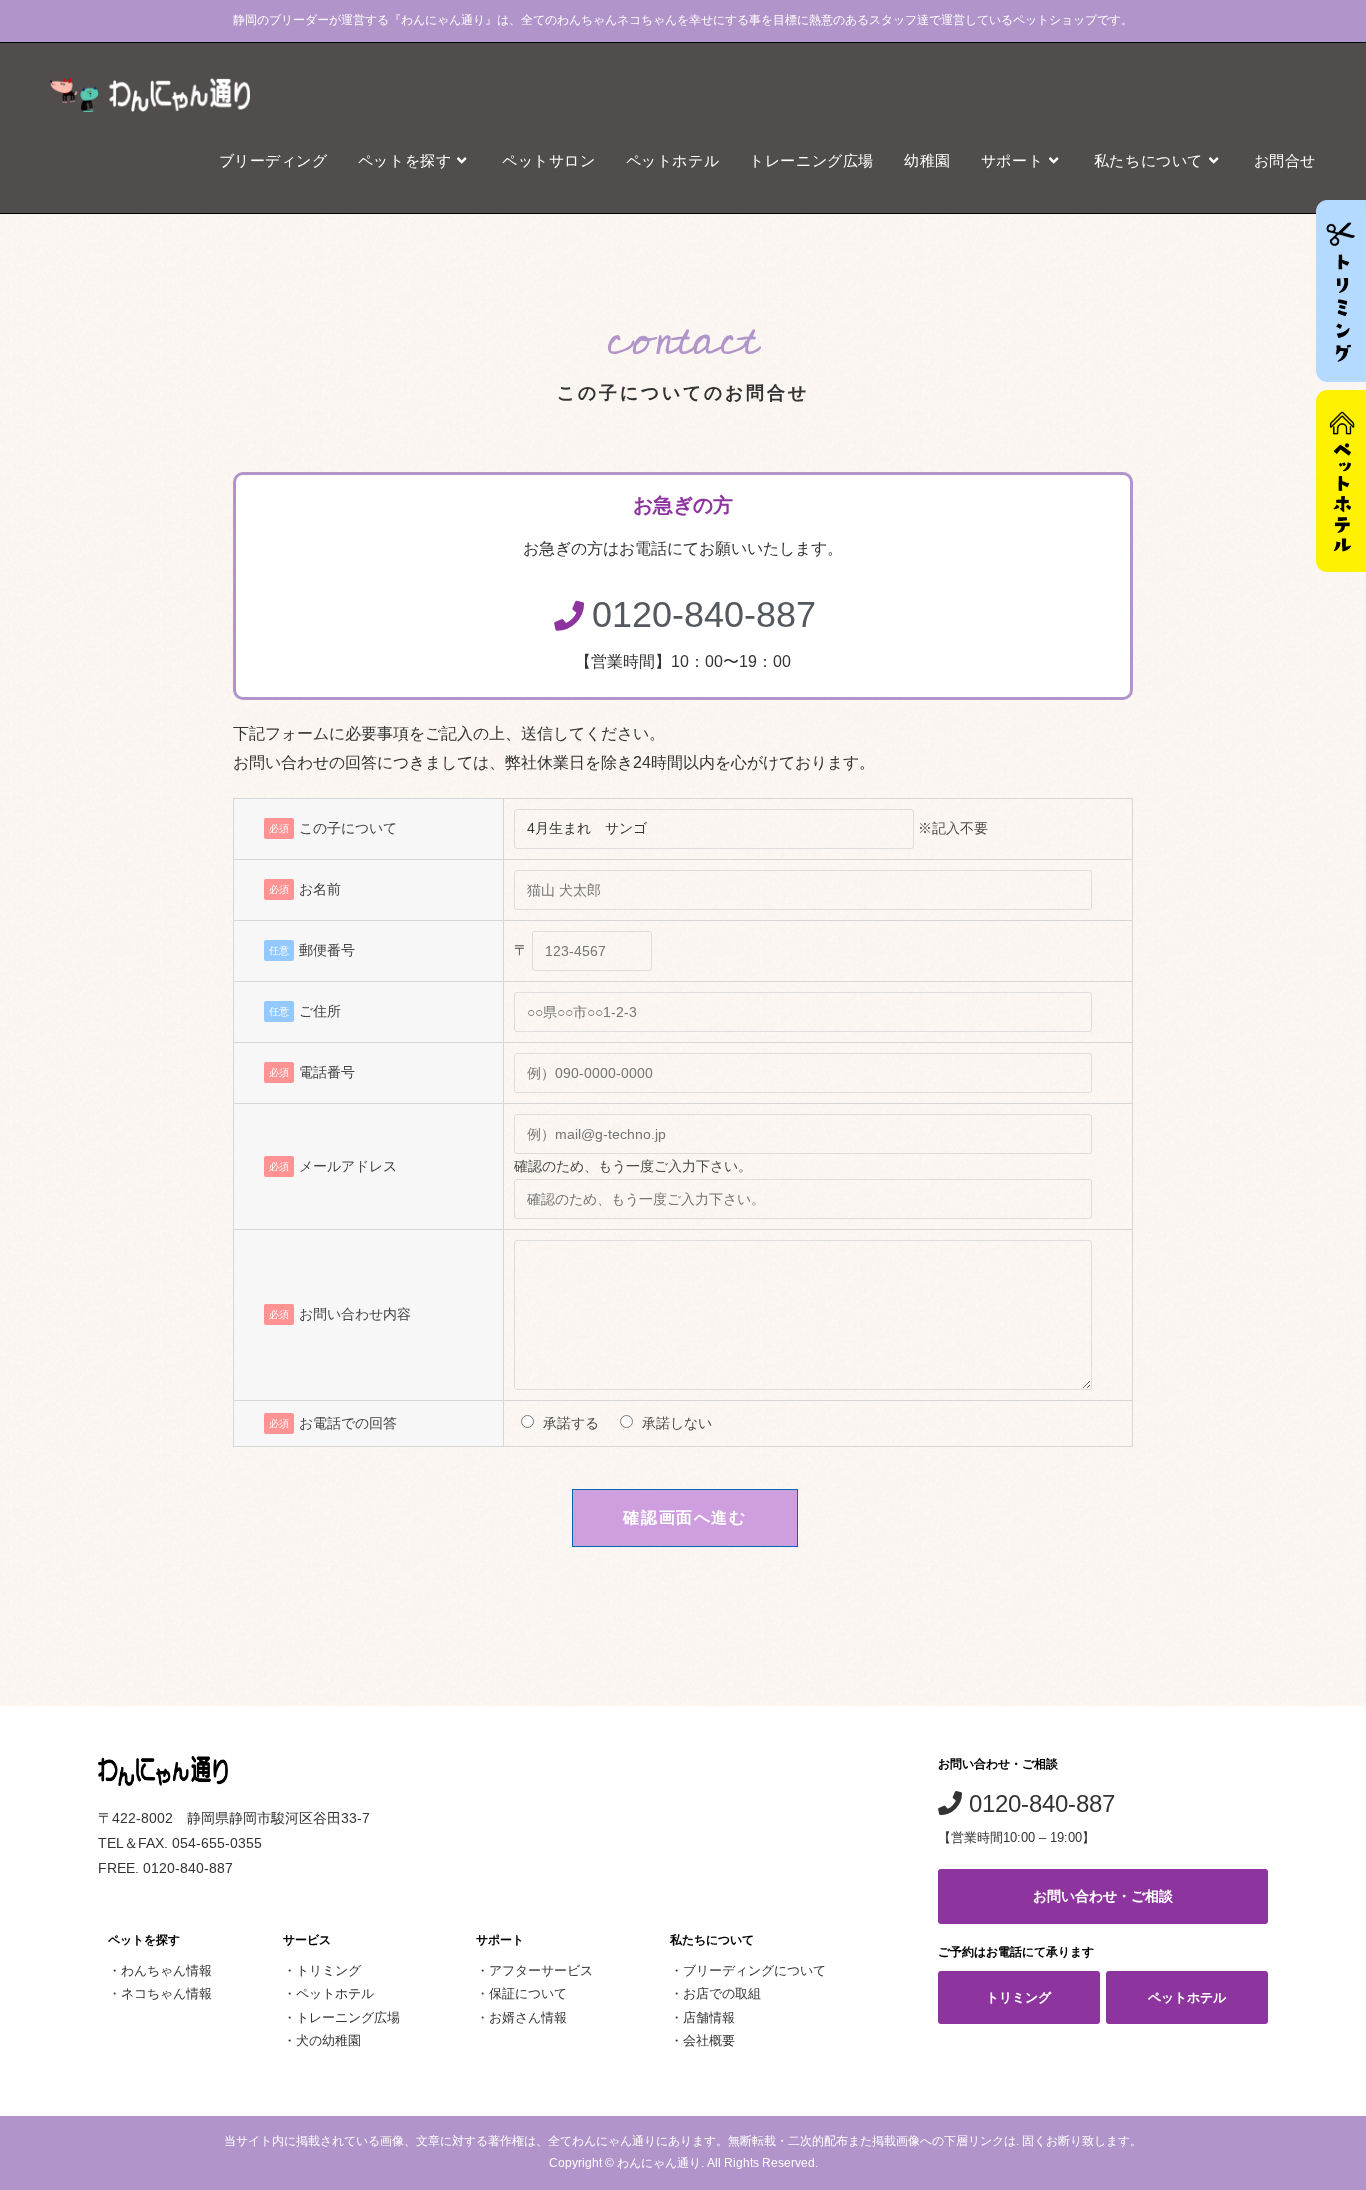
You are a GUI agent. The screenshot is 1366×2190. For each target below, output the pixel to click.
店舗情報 (709, 2017)
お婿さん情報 (528, 2017)
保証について (528, 1993)
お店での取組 (722, 1993)
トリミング (328, 1970)
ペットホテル (335, 1993)
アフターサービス (541, 1970)
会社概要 (709, 2040)
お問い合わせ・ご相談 (1103, 1896)
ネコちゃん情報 (166, 1993)
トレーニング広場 (348, 2017)
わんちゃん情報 (166, 1970)
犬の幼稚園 (328, 2040)
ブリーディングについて (754, 1970)
